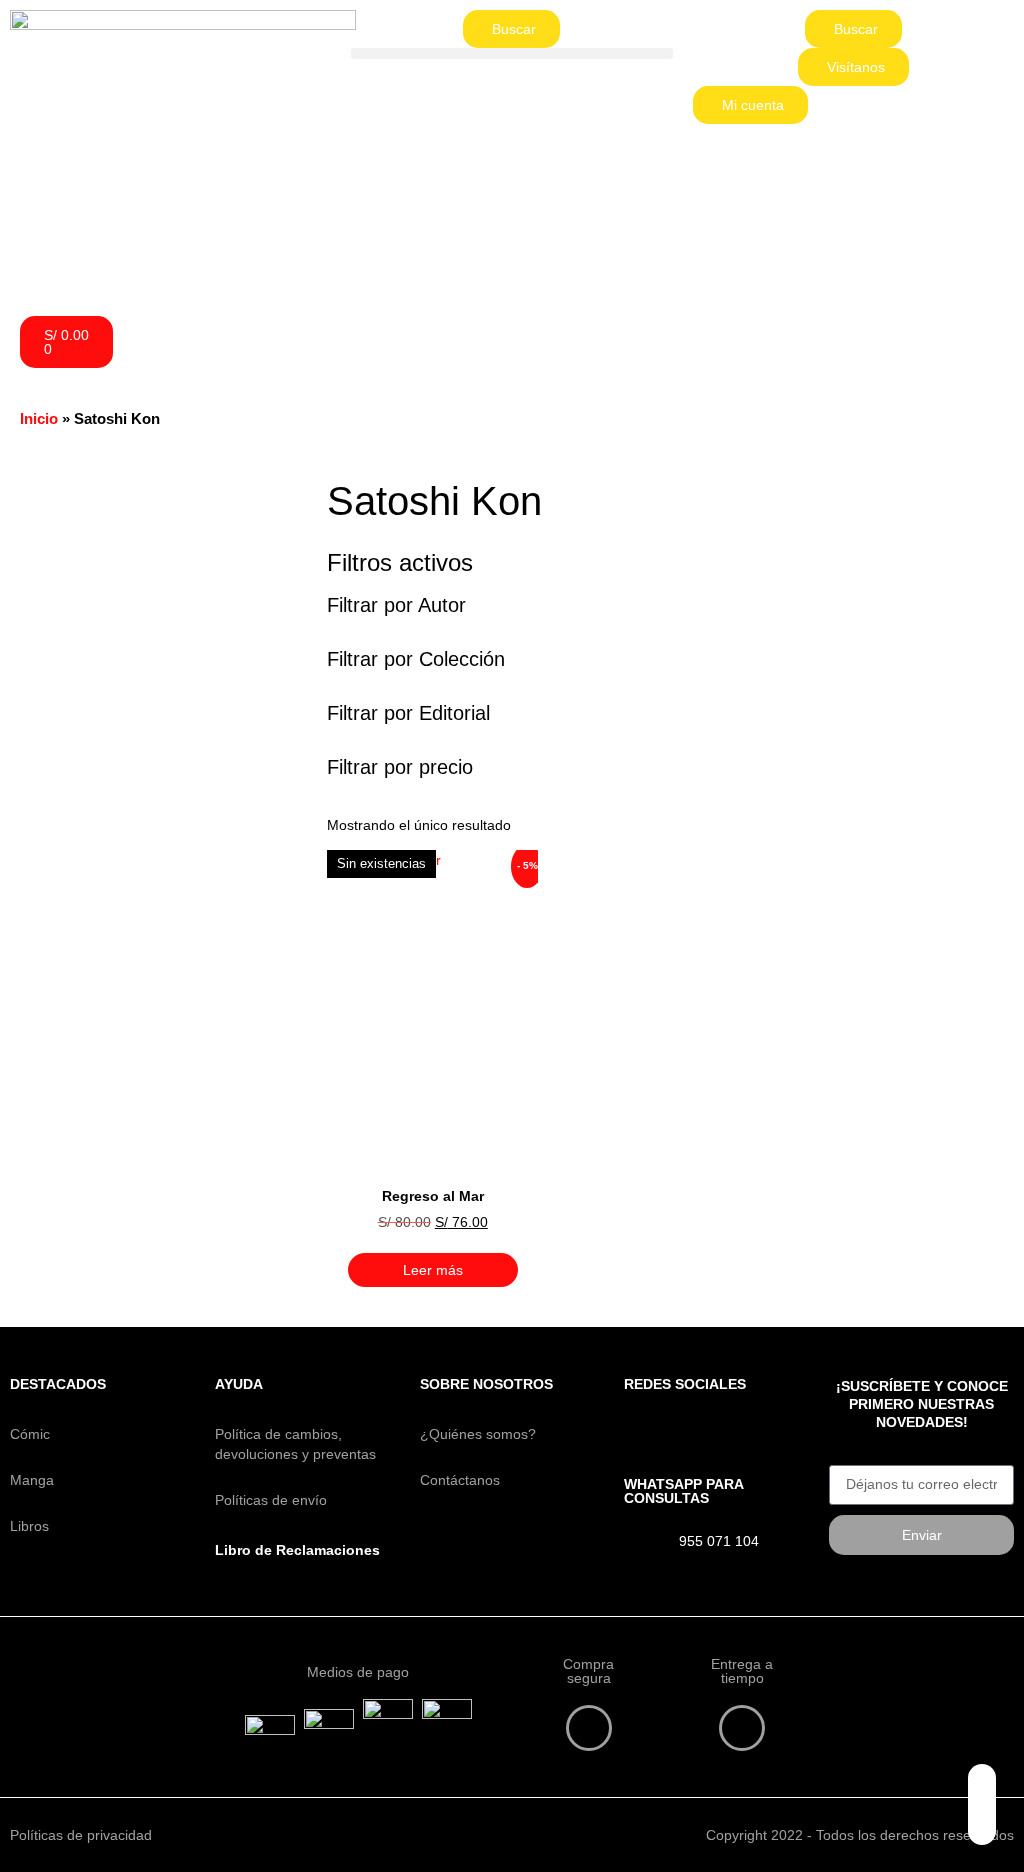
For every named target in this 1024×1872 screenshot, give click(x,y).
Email (846, 1458)
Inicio (39, 418)
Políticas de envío (271, 1500)
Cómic (30, 1434)
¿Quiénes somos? (478, 1434)
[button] (511, 53)
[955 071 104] (644, 1545)
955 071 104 (719, 1541)
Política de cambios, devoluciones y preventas (295, 1444)
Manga (32, 1480)
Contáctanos (460, 1480)
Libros (29, 1526)
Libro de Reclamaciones (297, 1550)
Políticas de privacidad (81, 1835)
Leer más (433, 1270)
